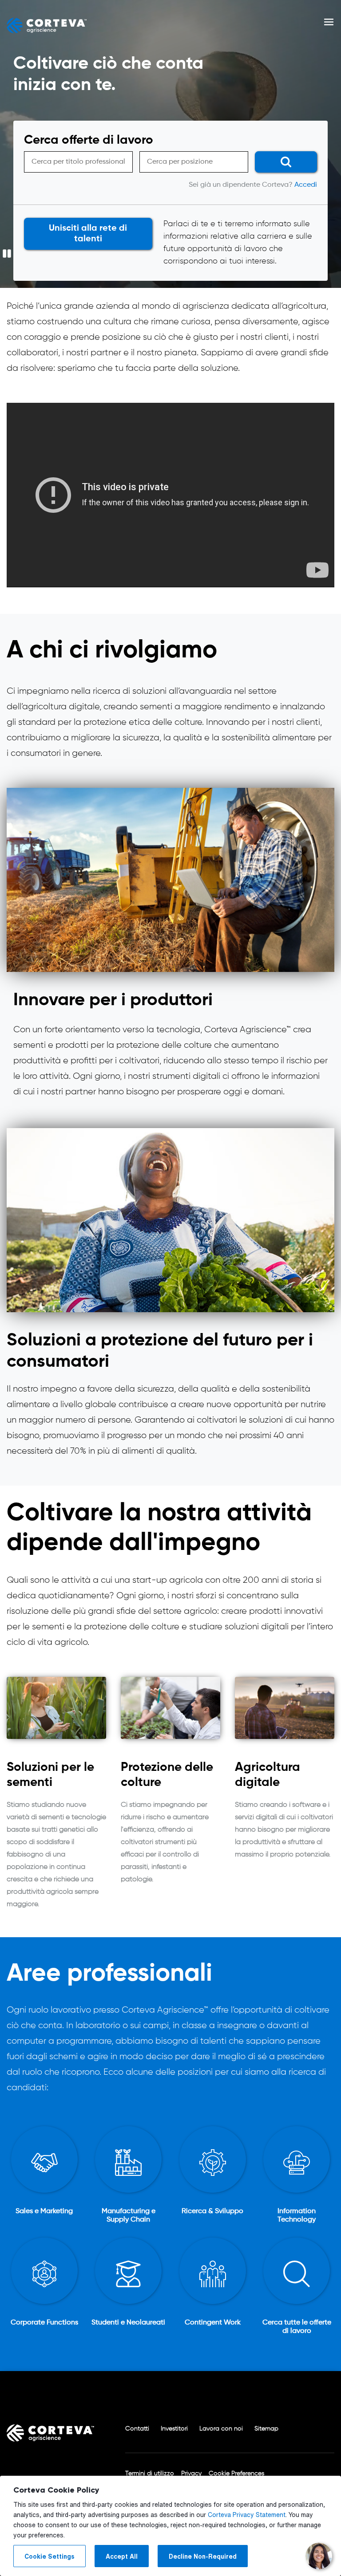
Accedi (306, 185)
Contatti (137, 2429)
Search (282, 163)
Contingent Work (213, 2323)
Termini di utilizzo (150, 2474)
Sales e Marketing (44, 2211)
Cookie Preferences (236, 2474)
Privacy (191, 2474)
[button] (329, 26)
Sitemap (266, 2429)
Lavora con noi (221, 2429)
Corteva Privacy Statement (247, 2515)
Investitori (174, 2429)
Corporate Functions (44, 2323)
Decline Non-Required (203, 2556)
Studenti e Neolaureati (128, 2323)
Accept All (122, 2556)
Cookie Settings (50, 2556)
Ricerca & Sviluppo (212, 2211)
